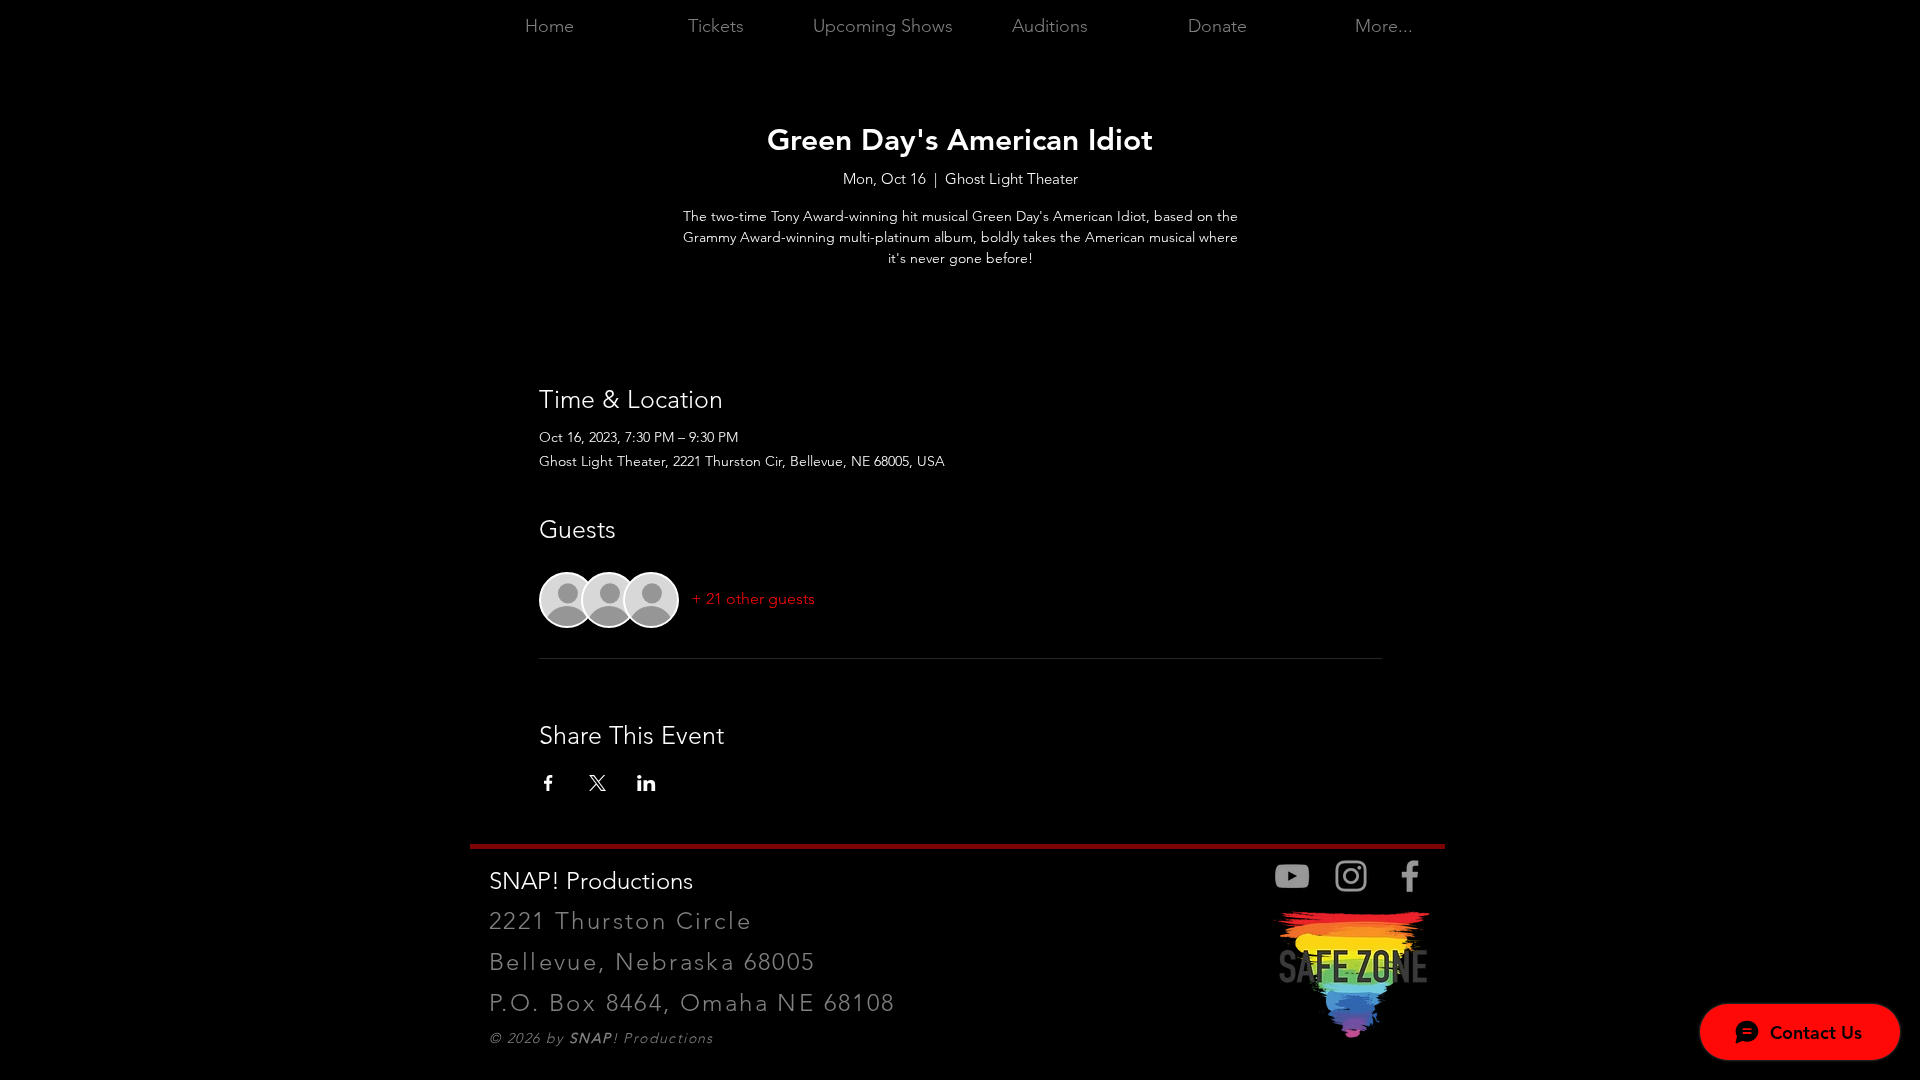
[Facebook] (1410, 876)
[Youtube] (1292, 876)
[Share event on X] (597, 783)
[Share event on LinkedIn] (646, 783)
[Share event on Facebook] (548, 783)
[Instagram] (1351, 876)
